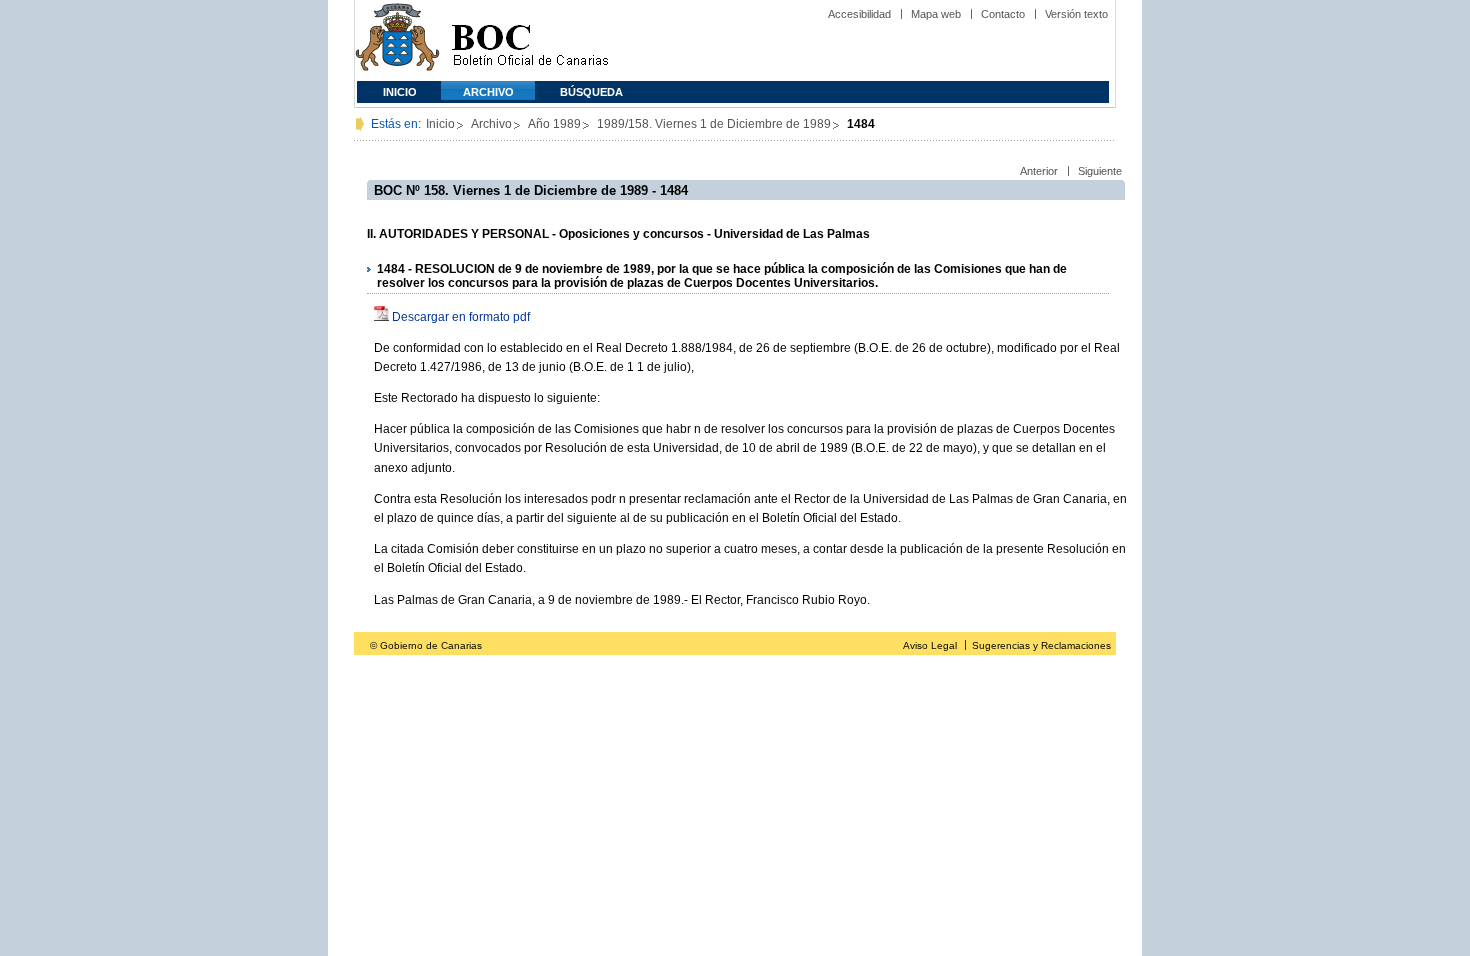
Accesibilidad (859, 14)
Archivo (488, 92)
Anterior (1039, 171)
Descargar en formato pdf (461, 317)
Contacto (1003, 14)
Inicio (400, 92)
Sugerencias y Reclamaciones (1041, 645)
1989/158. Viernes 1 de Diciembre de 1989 (714, 124)
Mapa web (936, 14)
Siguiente (1100, 171)
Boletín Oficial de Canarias (530, 40)
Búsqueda (591, 92)
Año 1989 (554, 124)
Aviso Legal (930, 645)
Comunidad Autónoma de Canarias (397, 40)
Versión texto (1076, 14)
